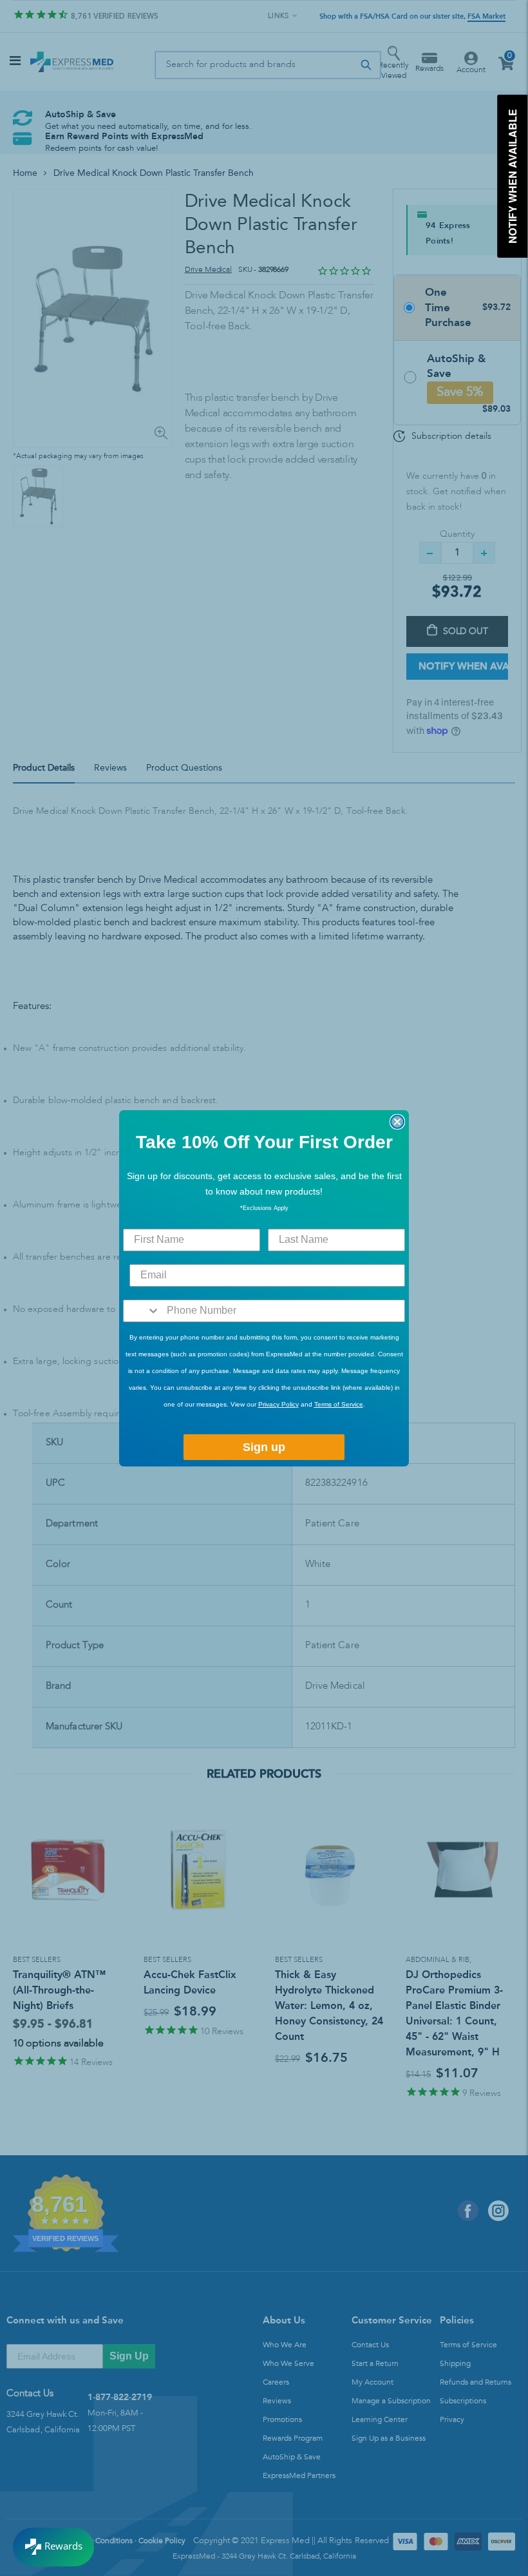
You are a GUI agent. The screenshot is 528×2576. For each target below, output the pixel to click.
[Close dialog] (397, 1122)
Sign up (264, 1447)
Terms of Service (339, 1404)
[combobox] (142, 1311)
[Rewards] (53, 2547)
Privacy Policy (278, 1404)
